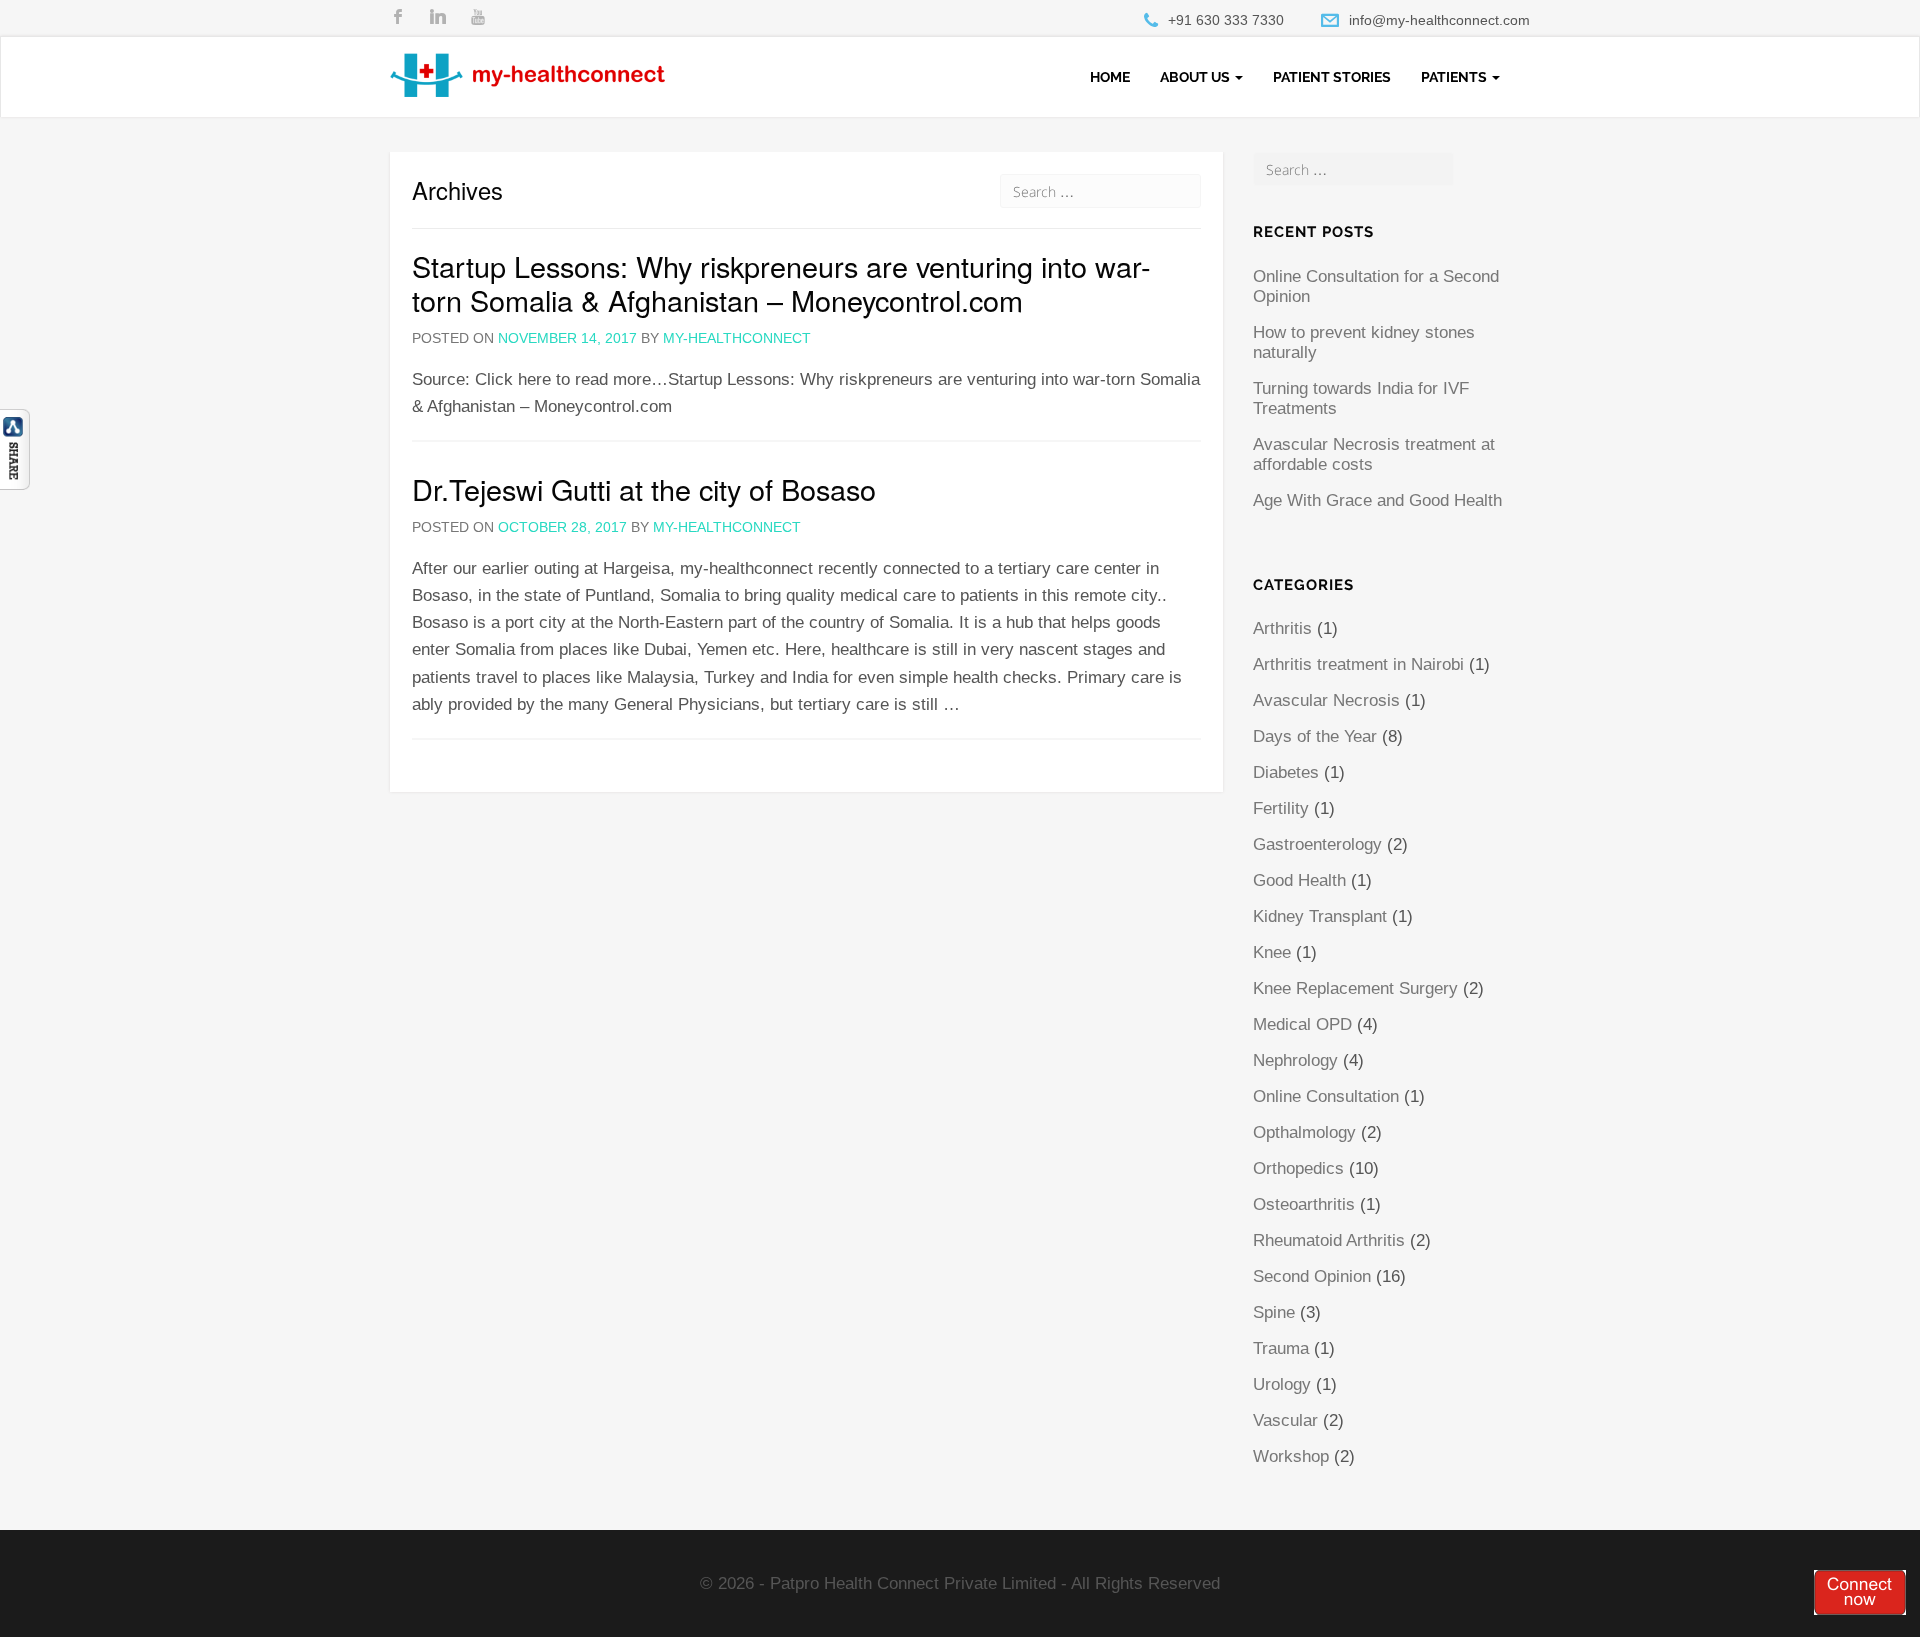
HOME (1110, 77)
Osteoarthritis (1304, 1204)
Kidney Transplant (1320, 916)
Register (1860, 1592)
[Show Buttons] (15, 448)
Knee (1272, 952)
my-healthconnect (737, 338)
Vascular (1285, 1420)
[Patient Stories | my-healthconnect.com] (527, 62)
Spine (1274, 1312)
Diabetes (1286, 772)
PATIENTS (1455, 77)
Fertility (1281, 808)
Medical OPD (1302, 1024)
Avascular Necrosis (1326, 700)
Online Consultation (1326, 1096)
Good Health (1299, 880)
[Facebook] (398, 17)
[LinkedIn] (438, 17)
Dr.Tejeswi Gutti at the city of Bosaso (644, 488)
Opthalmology (1304, 1132)
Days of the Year (1315, 736)
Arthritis (1282, 628)
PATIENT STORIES (1332, 77)
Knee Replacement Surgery (1355, 988)
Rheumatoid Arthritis (1329, 1240)
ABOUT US (1196, 77)
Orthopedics (1298, 1168)
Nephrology (1295, 1060)
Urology (1282, 1384)
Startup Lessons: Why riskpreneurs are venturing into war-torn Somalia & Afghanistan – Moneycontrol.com (781, 282)
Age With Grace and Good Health (1377, 500)
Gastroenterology (1317, 844)
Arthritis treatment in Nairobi (1358, 664)
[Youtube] (478, 17)
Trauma (1281, 1348)
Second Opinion (1312, 1276)
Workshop (1291, 1456)
